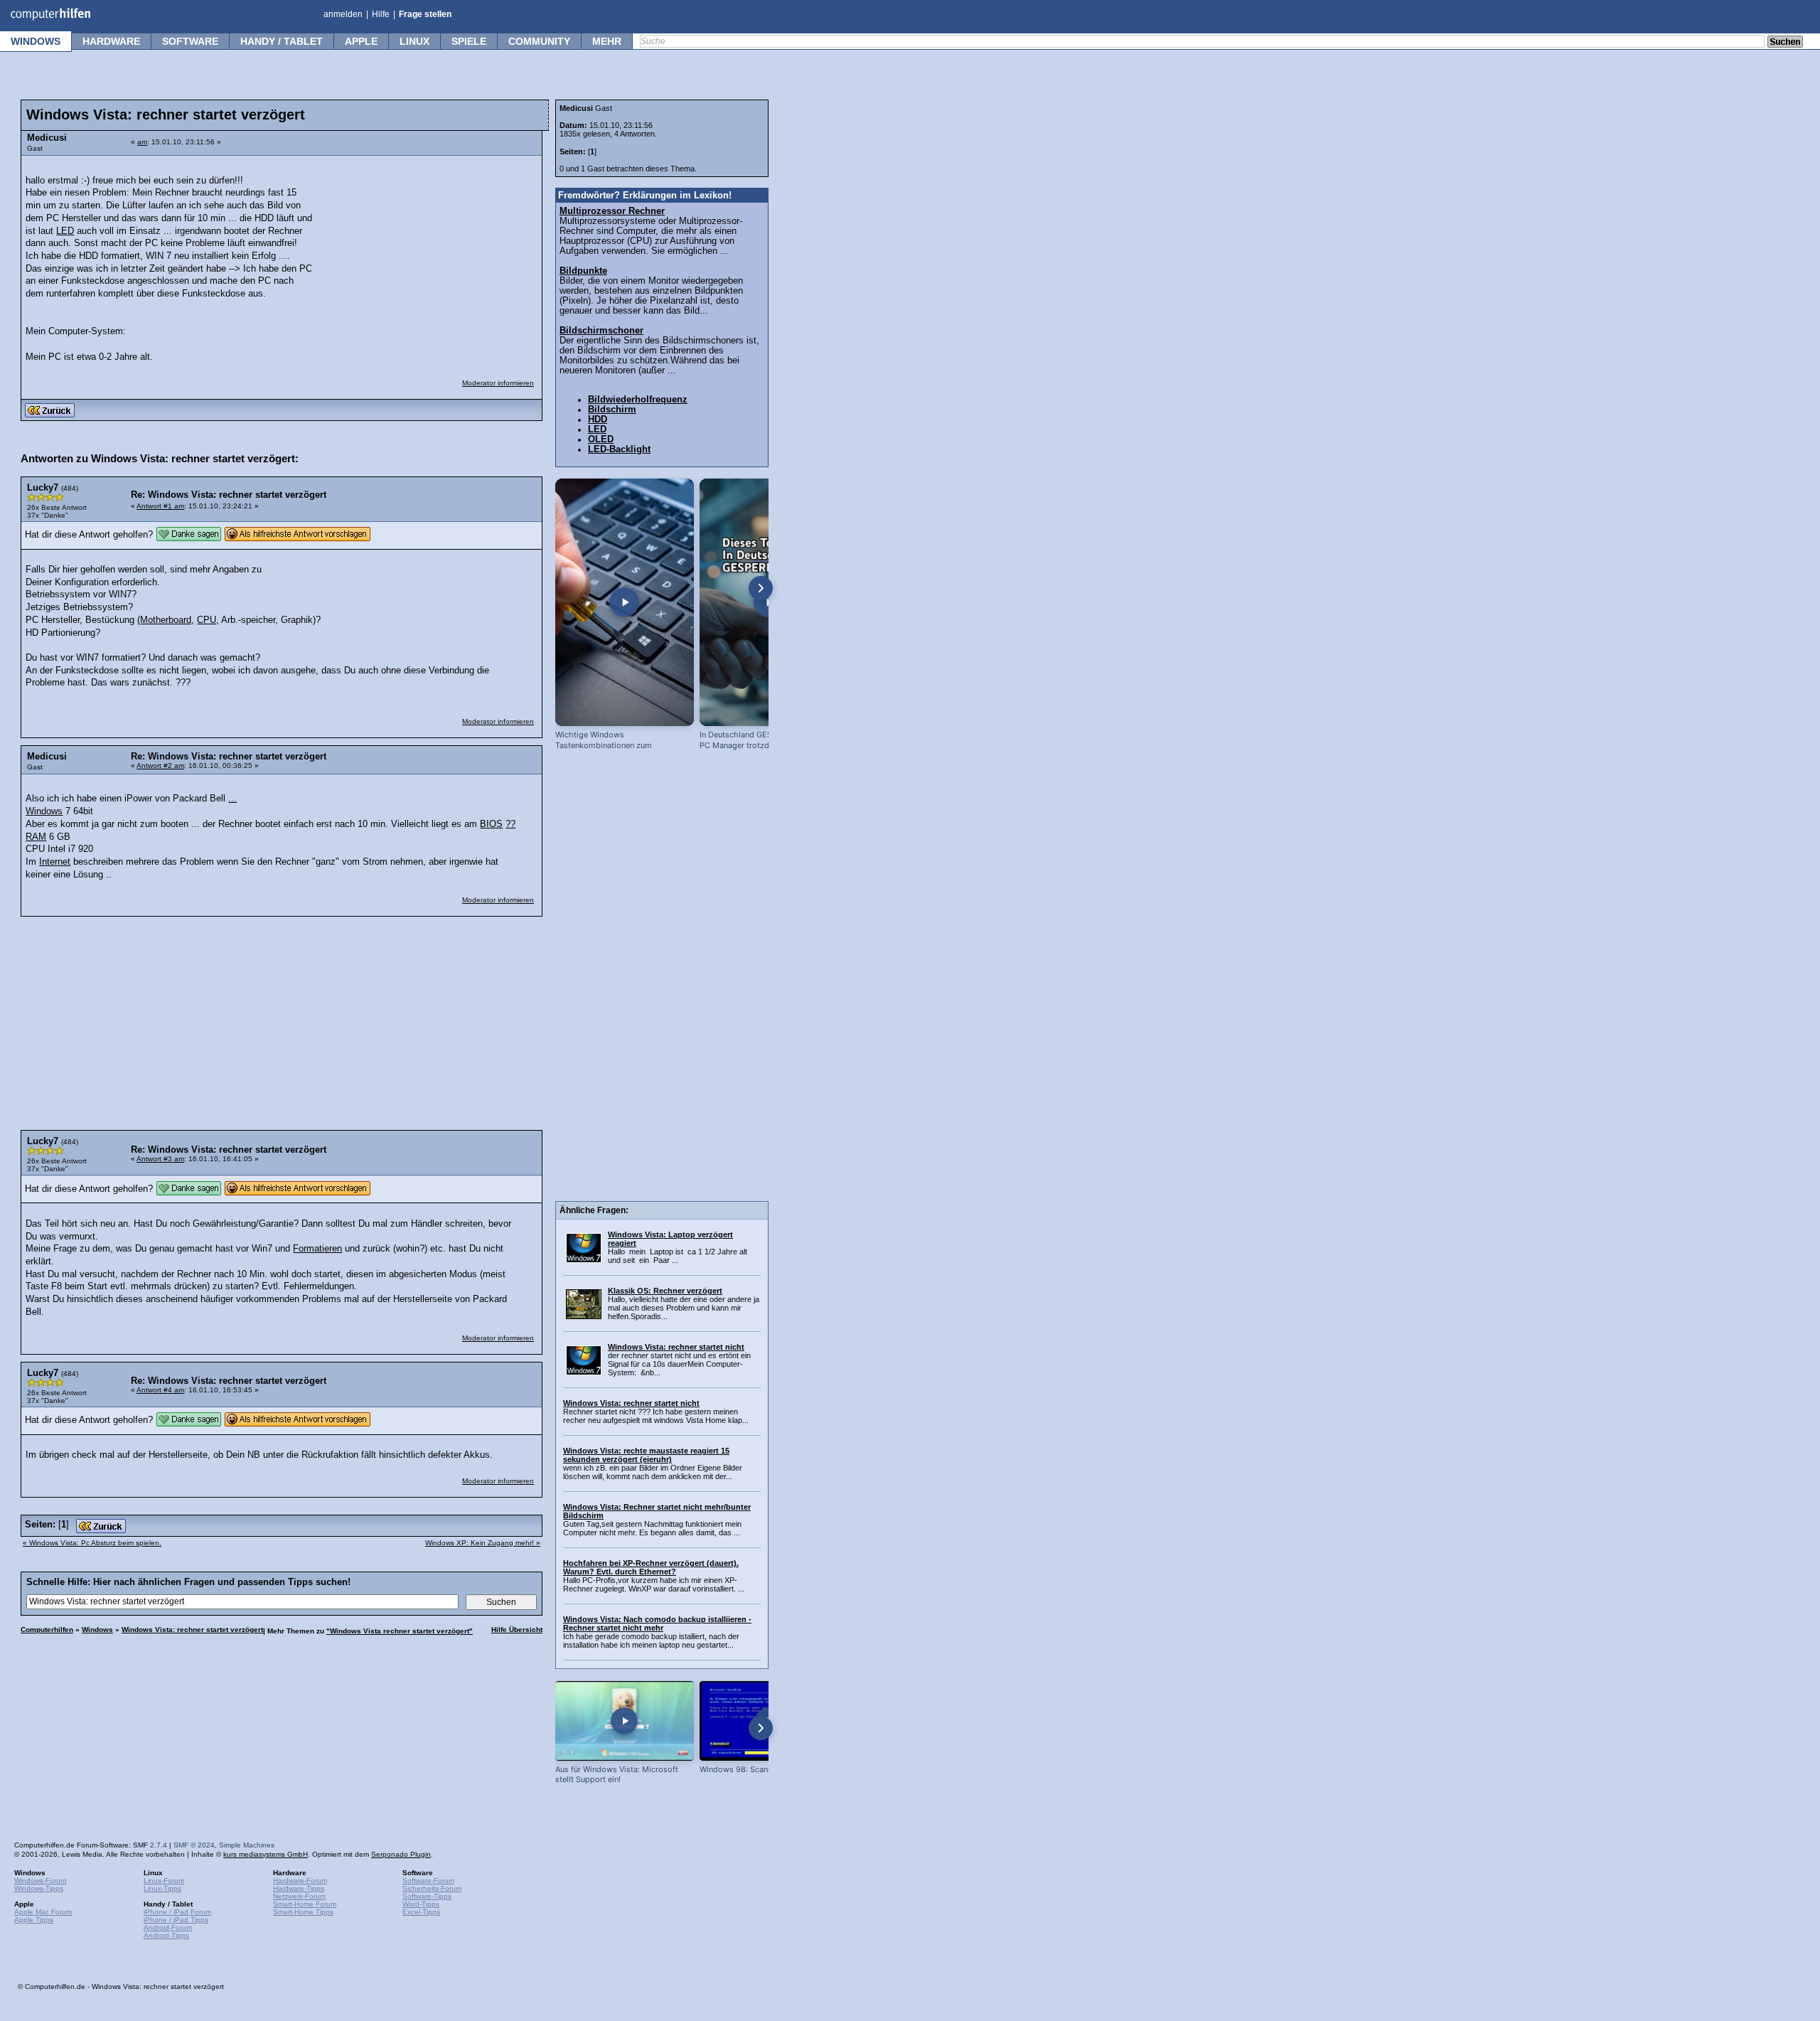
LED (65, 231)
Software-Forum (428, 1881)
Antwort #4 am (160, 1390)
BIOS (491, 824)
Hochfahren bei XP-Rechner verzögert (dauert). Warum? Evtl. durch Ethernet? (651, 1567)
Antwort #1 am (160, 506)
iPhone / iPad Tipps (176, 1920)
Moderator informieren (498, 383)
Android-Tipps (166, 1935)
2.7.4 (159, 1845)
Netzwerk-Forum (299, 1896)
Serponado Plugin (401, 1854)
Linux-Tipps (162, 1888)
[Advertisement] (428, 252)
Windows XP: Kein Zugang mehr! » (483, 1543)
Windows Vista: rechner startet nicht (676, 1347)
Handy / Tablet (282, 41)
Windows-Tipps (39, 1888)
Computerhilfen (47, 1630)
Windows (36, 41)
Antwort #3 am (160, 1159)
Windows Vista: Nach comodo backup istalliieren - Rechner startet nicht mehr (657, 1623)
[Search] (1785, 43)
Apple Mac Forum (43, 1912)
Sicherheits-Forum (432, 1888)
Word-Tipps (421, 1904)
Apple (361, 41)
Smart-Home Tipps (303, 1912)
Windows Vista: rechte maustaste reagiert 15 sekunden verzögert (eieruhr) (646, 1455)
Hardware (111, 41)
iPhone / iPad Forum (177, 1912)
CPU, (208, 620)
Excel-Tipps (421, 1912)
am (142, 142)
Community (539, 41)
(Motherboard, (166, 620)
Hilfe (381, 14)
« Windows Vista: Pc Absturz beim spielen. (92, 1543)
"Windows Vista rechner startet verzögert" (400, 1631)
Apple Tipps (34, 1920)
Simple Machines (247, 1845)
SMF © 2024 (194, 1845)
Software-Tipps (427, 1896)
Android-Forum (168, 1927)
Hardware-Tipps (299, 1888)
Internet (55, 862)
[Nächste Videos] (761, 588)
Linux (414, 41)
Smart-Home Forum (305, 1904)
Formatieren (317, 1249)
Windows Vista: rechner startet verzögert (192, 1630)
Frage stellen (425, 14)
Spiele (469, 41)
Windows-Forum (40, 1881)
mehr (607, 41)
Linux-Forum (164, 1881)
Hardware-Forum (300, 1881)
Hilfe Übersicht (517, 1630)
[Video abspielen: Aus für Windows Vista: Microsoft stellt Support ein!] (625, 1721)
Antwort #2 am (160, 766)
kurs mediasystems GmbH (266, 1854)
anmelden (343, 14)
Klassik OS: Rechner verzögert (665, 1291)
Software (190, 41)
